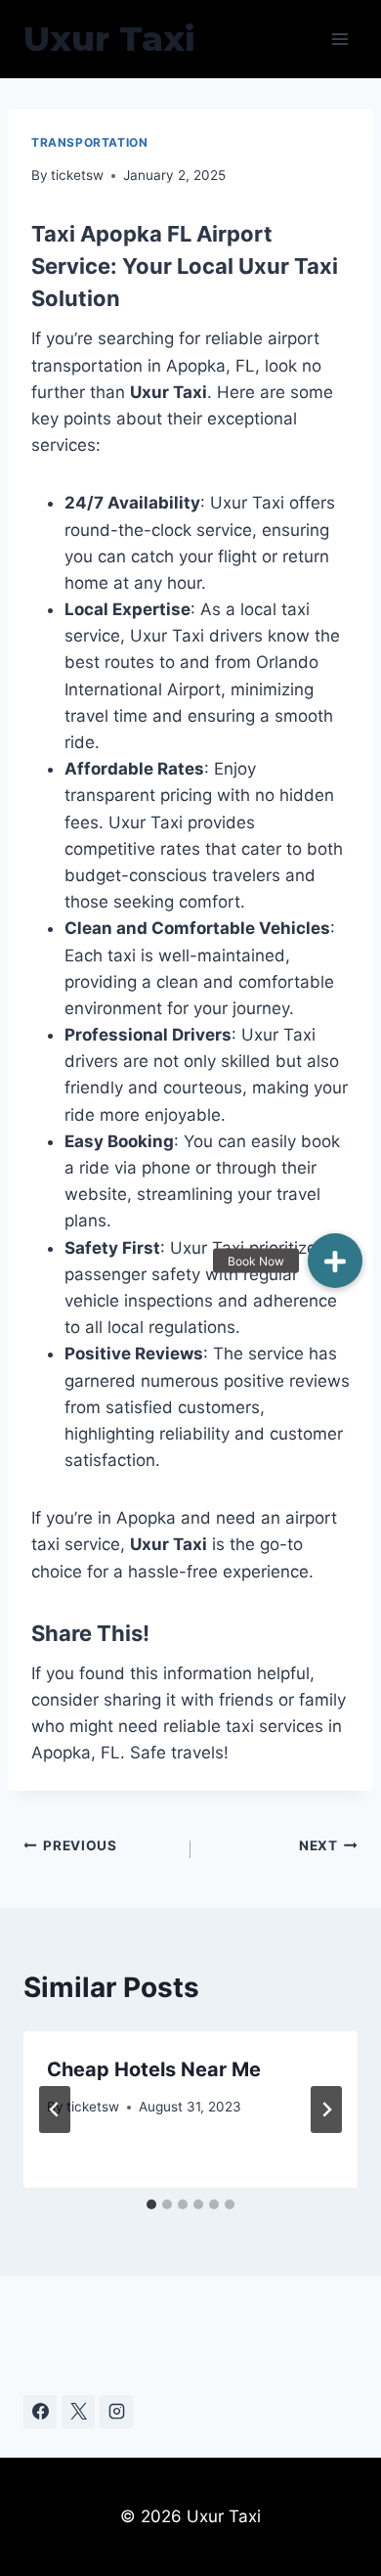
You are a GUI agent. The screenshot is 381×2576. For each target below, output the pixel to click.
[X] (78, 2412)
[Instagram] (116, 2412)
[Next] (326, 2110)
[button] (335, 1261)
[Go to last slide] (55, 2110)
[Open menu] (339, 39)
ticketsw (77, 175)
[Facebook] (40, 2412)
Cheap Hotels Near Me (154, 2069)
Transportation (89, 142)
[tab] (151, 2204)
